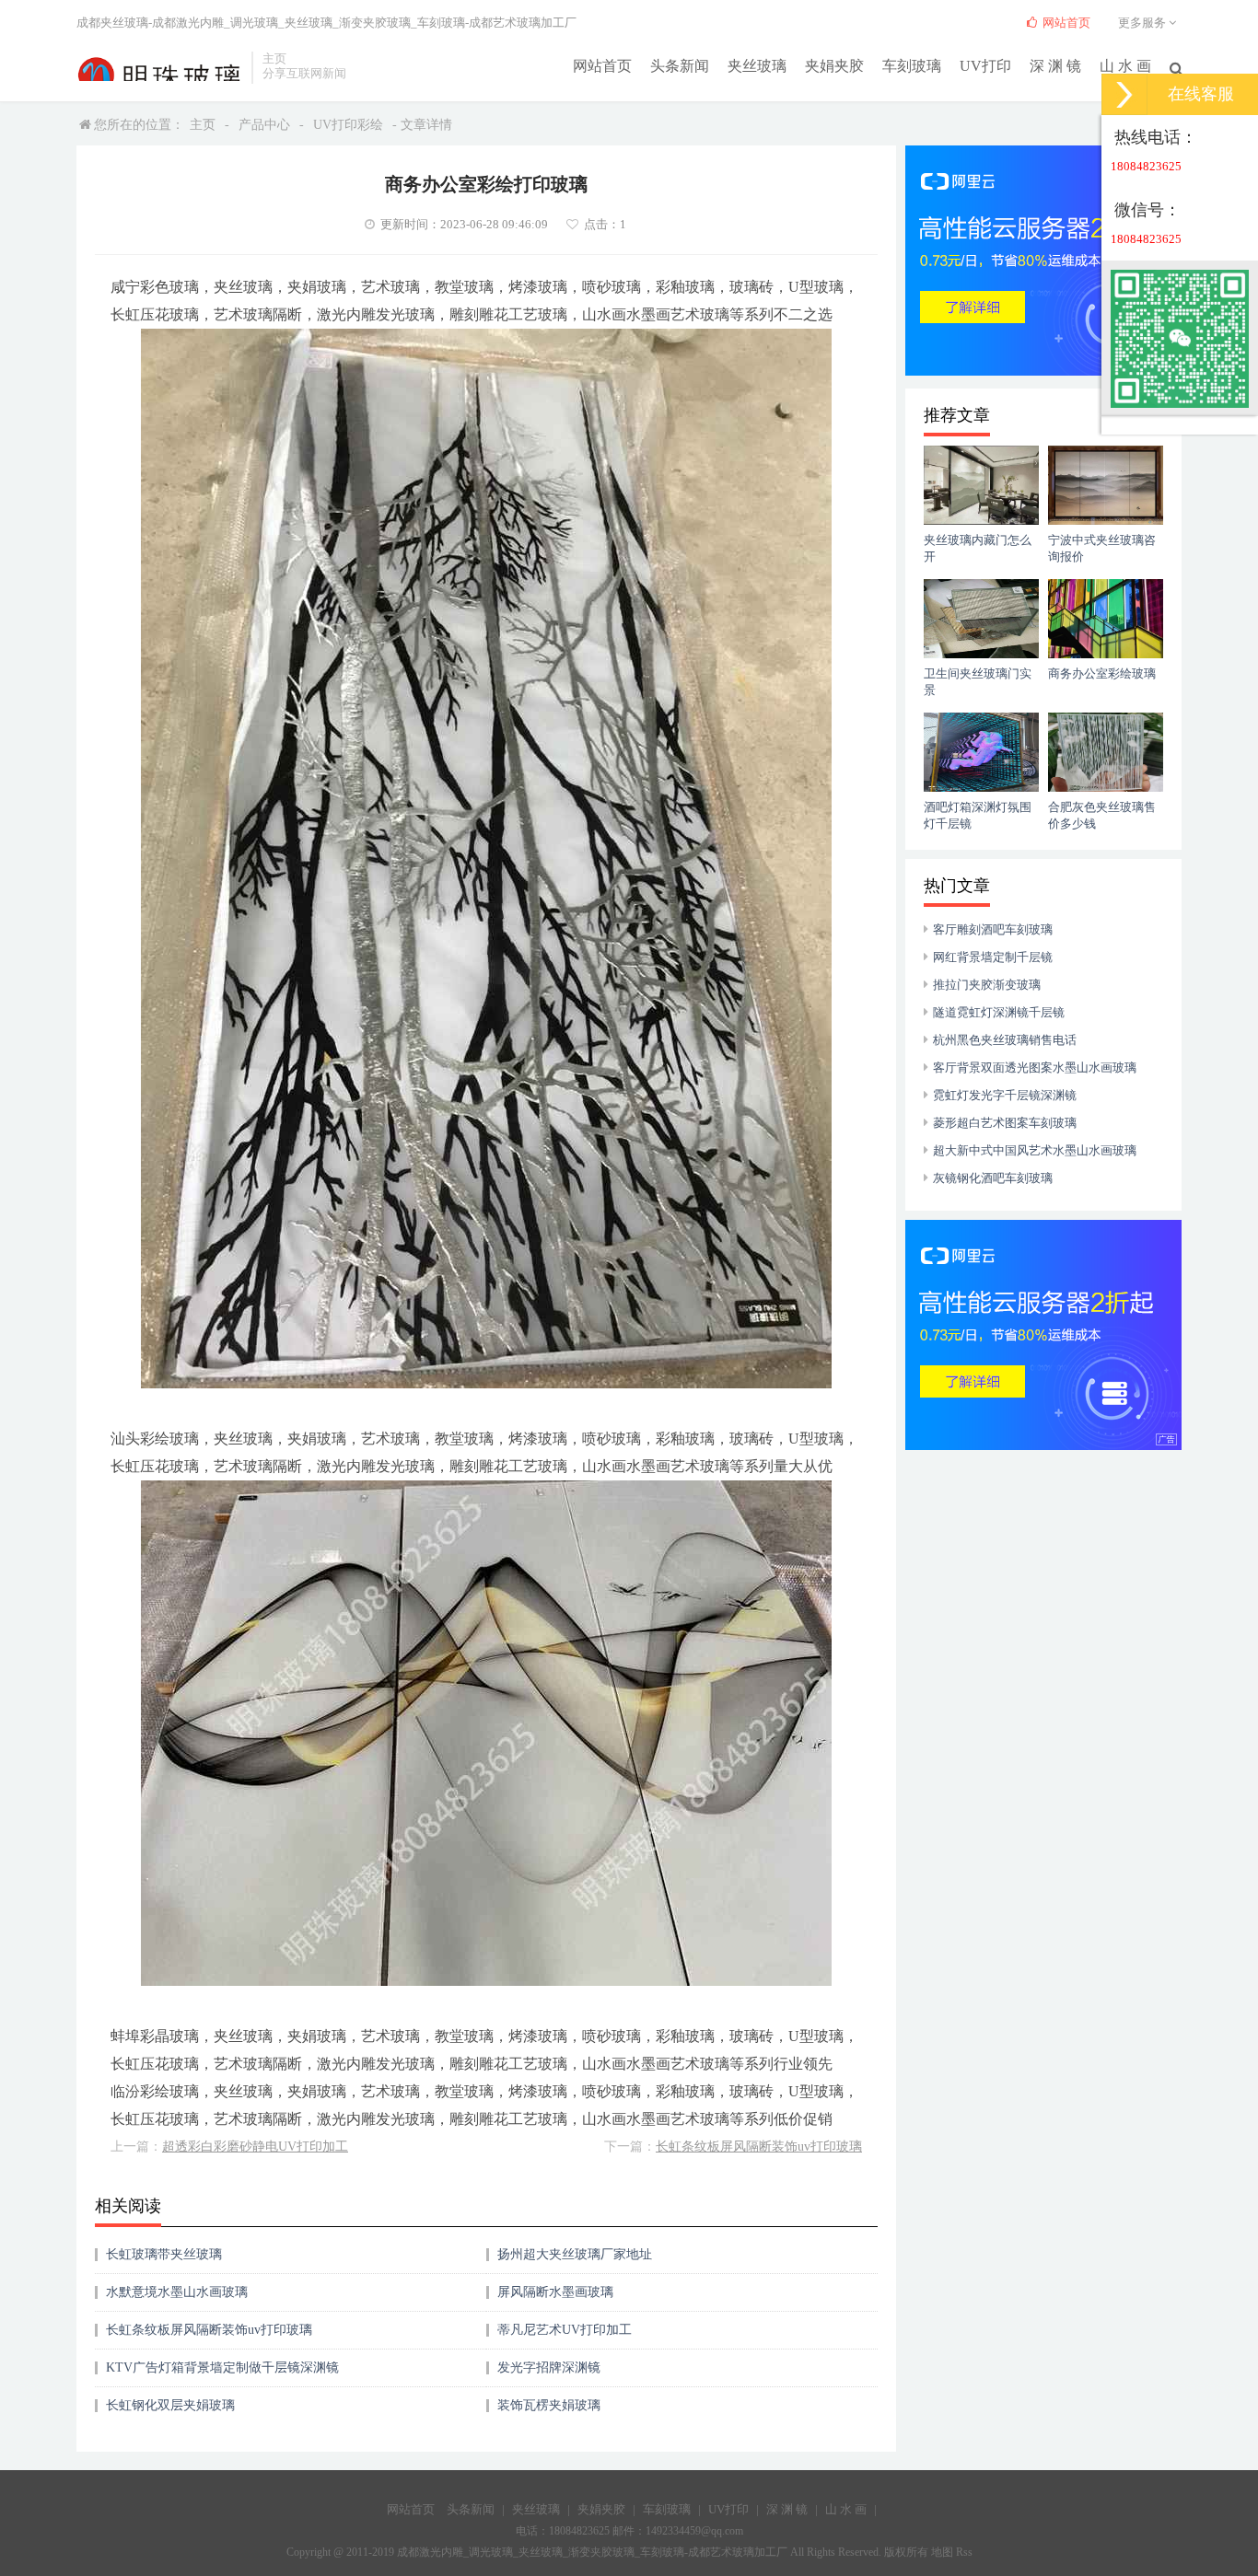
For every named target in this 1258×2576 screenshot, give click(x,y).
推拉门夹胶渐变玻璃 (987, 985)
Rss (964, 2552)
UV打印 (985, 66)
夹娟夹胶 (834, 66)
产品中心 (264, 125)
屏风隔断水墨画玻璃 (555, 2292)
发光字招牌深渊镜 (549, 2367)
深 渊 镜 (1055, 66)
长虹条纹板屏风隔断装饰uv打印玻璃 (759, 2147)
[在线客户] (1124, 94)
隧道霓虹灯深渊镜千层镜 (999, 1012)
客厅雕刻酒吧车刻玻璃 (993, 929)
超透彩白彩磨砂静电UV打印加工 (255, 2147)
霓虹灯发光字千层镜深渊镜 (1005, 1095)
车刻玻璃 (912, 66)
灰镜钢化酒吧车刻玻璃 (993, 1178)
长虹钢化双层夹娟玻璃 (170, 2405)
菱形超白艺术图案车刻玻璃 (1005, 1123)
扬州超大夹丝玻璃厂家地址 (575, 2254)
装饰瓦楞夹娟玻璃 (549, 2405)
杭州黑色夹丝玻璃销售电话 (1005, 1040)
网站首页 (602, 66)
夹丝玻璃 (757, 66)
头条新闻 (680, 66)
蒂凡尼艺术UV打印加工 (565, 2330)
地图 (942, 2552)
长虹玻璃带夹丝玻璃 (164, 2254)
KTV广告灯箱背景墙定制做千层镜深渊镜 (222, 2367)
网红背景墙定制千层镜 (993, 957)
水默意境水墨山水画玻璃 (177, 2292)
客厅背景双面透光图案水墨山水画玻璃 (1035, 1068)
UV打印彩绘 (348, 125)
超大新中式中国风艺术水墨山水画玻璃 (1035, 1150)
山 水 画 (1125, 66)
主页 (203, 125)
